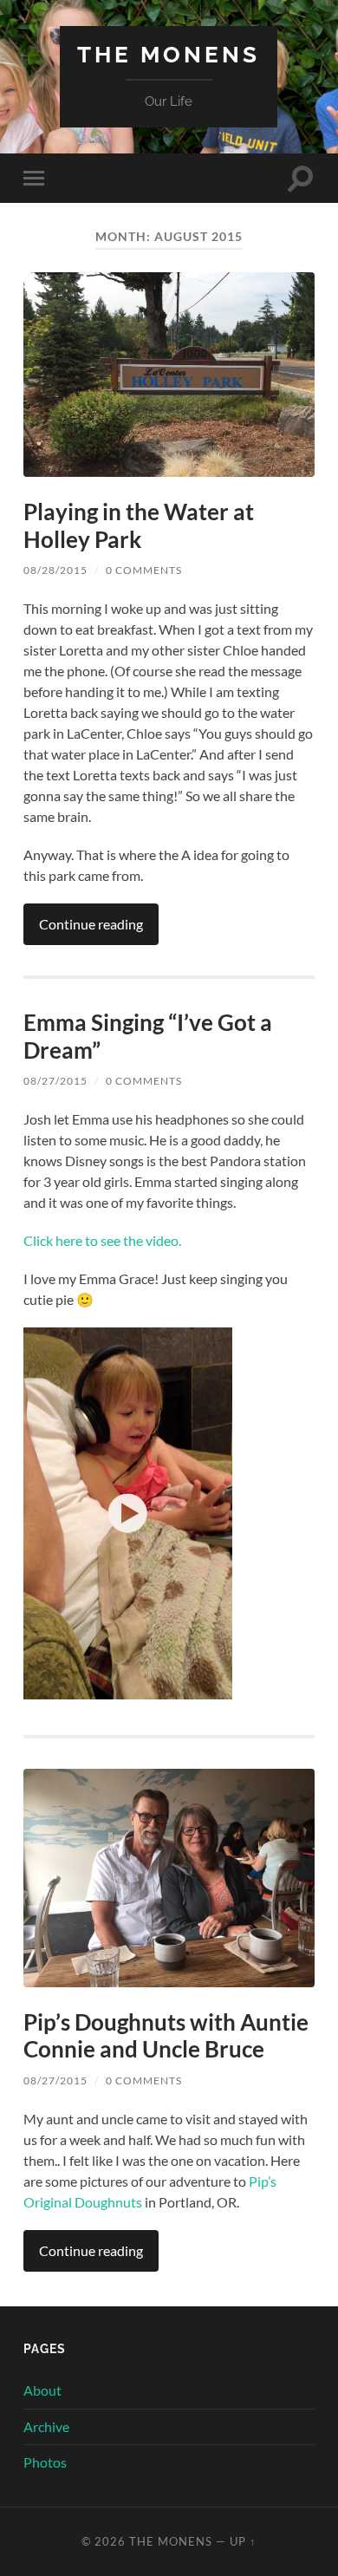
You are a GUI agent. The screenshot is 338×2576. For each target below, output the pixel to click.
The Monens (169, 54)
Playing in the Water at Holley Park (139, 525)
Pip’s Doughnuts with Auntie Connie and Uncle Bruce (166, 2036)
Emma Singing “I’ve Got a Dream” (148, 1036)
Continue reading (91, 924)
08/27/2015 (55, 1081)
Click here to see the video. (102, 1240)
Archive (46, 2426)
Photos (45, 2462)
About (42, 2390)
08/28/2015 (55, 570)
